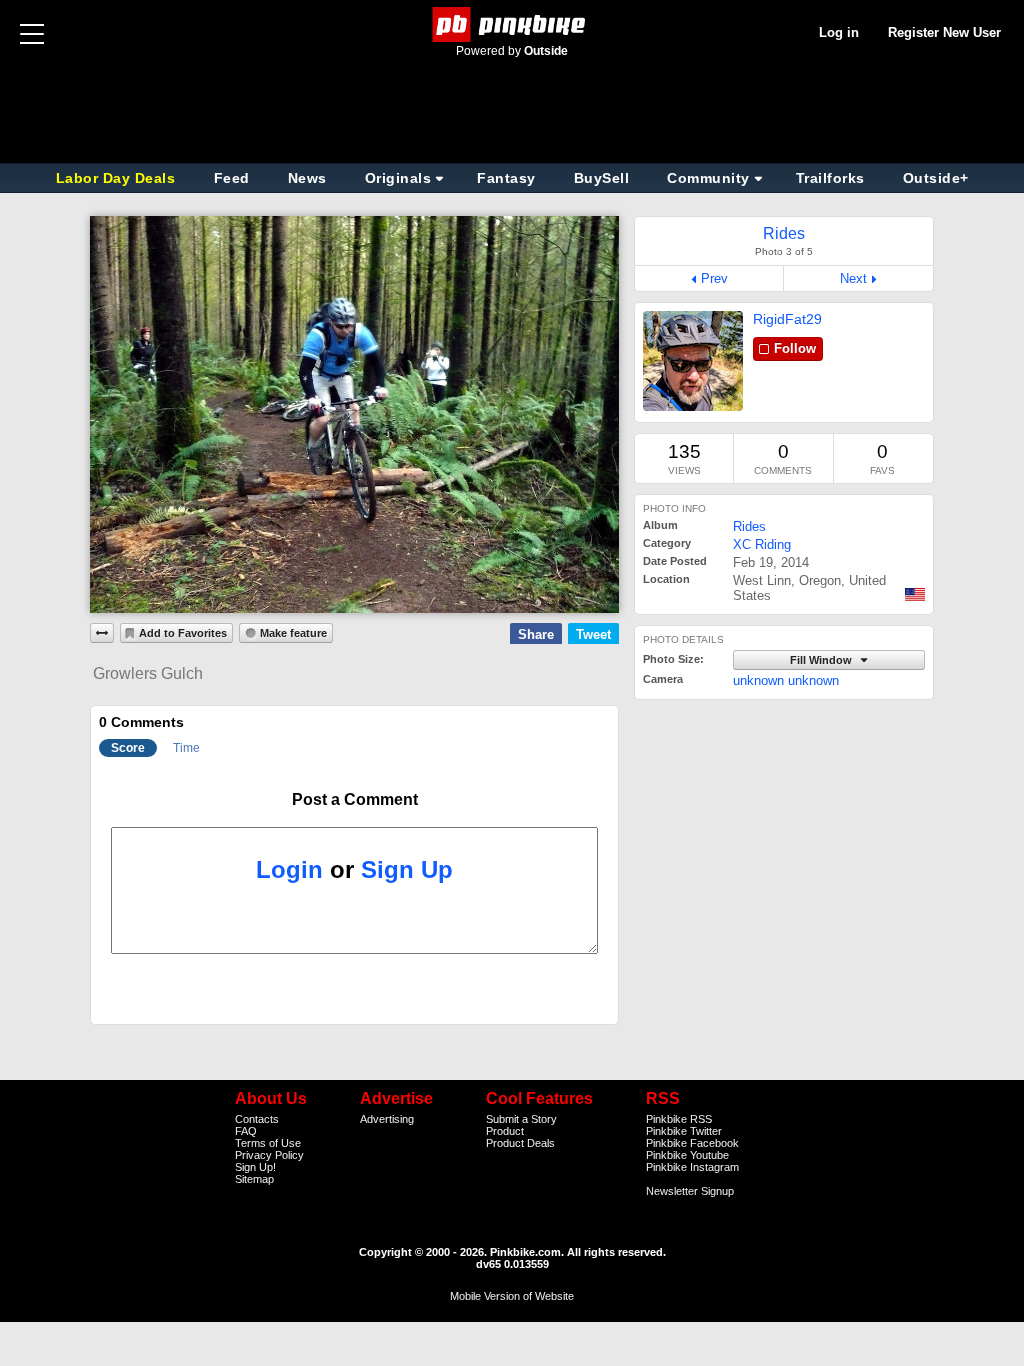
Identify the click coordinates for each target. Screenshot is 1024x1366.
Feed (232, 178)
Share (536, 634)
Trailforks (830, 178)
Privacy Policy (269, 1155)
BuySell (602, 178)
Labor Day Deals (118, 178)
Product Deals (520, 1143)
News (307, 178)
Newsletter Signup (690, 1191)
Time (186, 748)
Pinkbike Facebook (692, 1143)
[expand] (102, 633)
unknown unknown (786, 680)
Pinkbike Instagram (692, 1167)
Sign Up (407, 869)
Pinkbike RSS (679, 1119)
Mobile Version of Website (512, 1296)
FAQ (246, 1131)
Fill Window (822, 660)
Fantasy (506, 178)
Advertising (387, 1119)
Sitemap (254, 1179)
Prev (714, 278)
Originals (398, 178)
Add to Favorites (183, 633)
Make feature (293, 633)
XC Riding (762, 544)
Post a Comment (355, 799)
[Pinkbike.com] (512, 24)
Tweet (593, 634)
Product (505, 1131)
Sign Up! (255, 1167)
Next (853, 278)
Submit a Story (521, 1119)
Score (128, 748)
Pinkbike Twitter (684, 1131)
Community (708, 178)
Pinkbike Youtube (687, 1155)
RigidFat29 (787, 319)
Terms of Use (268, 1143)
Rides (749, 526)
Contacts (257, 1119)
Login (289, 869)
